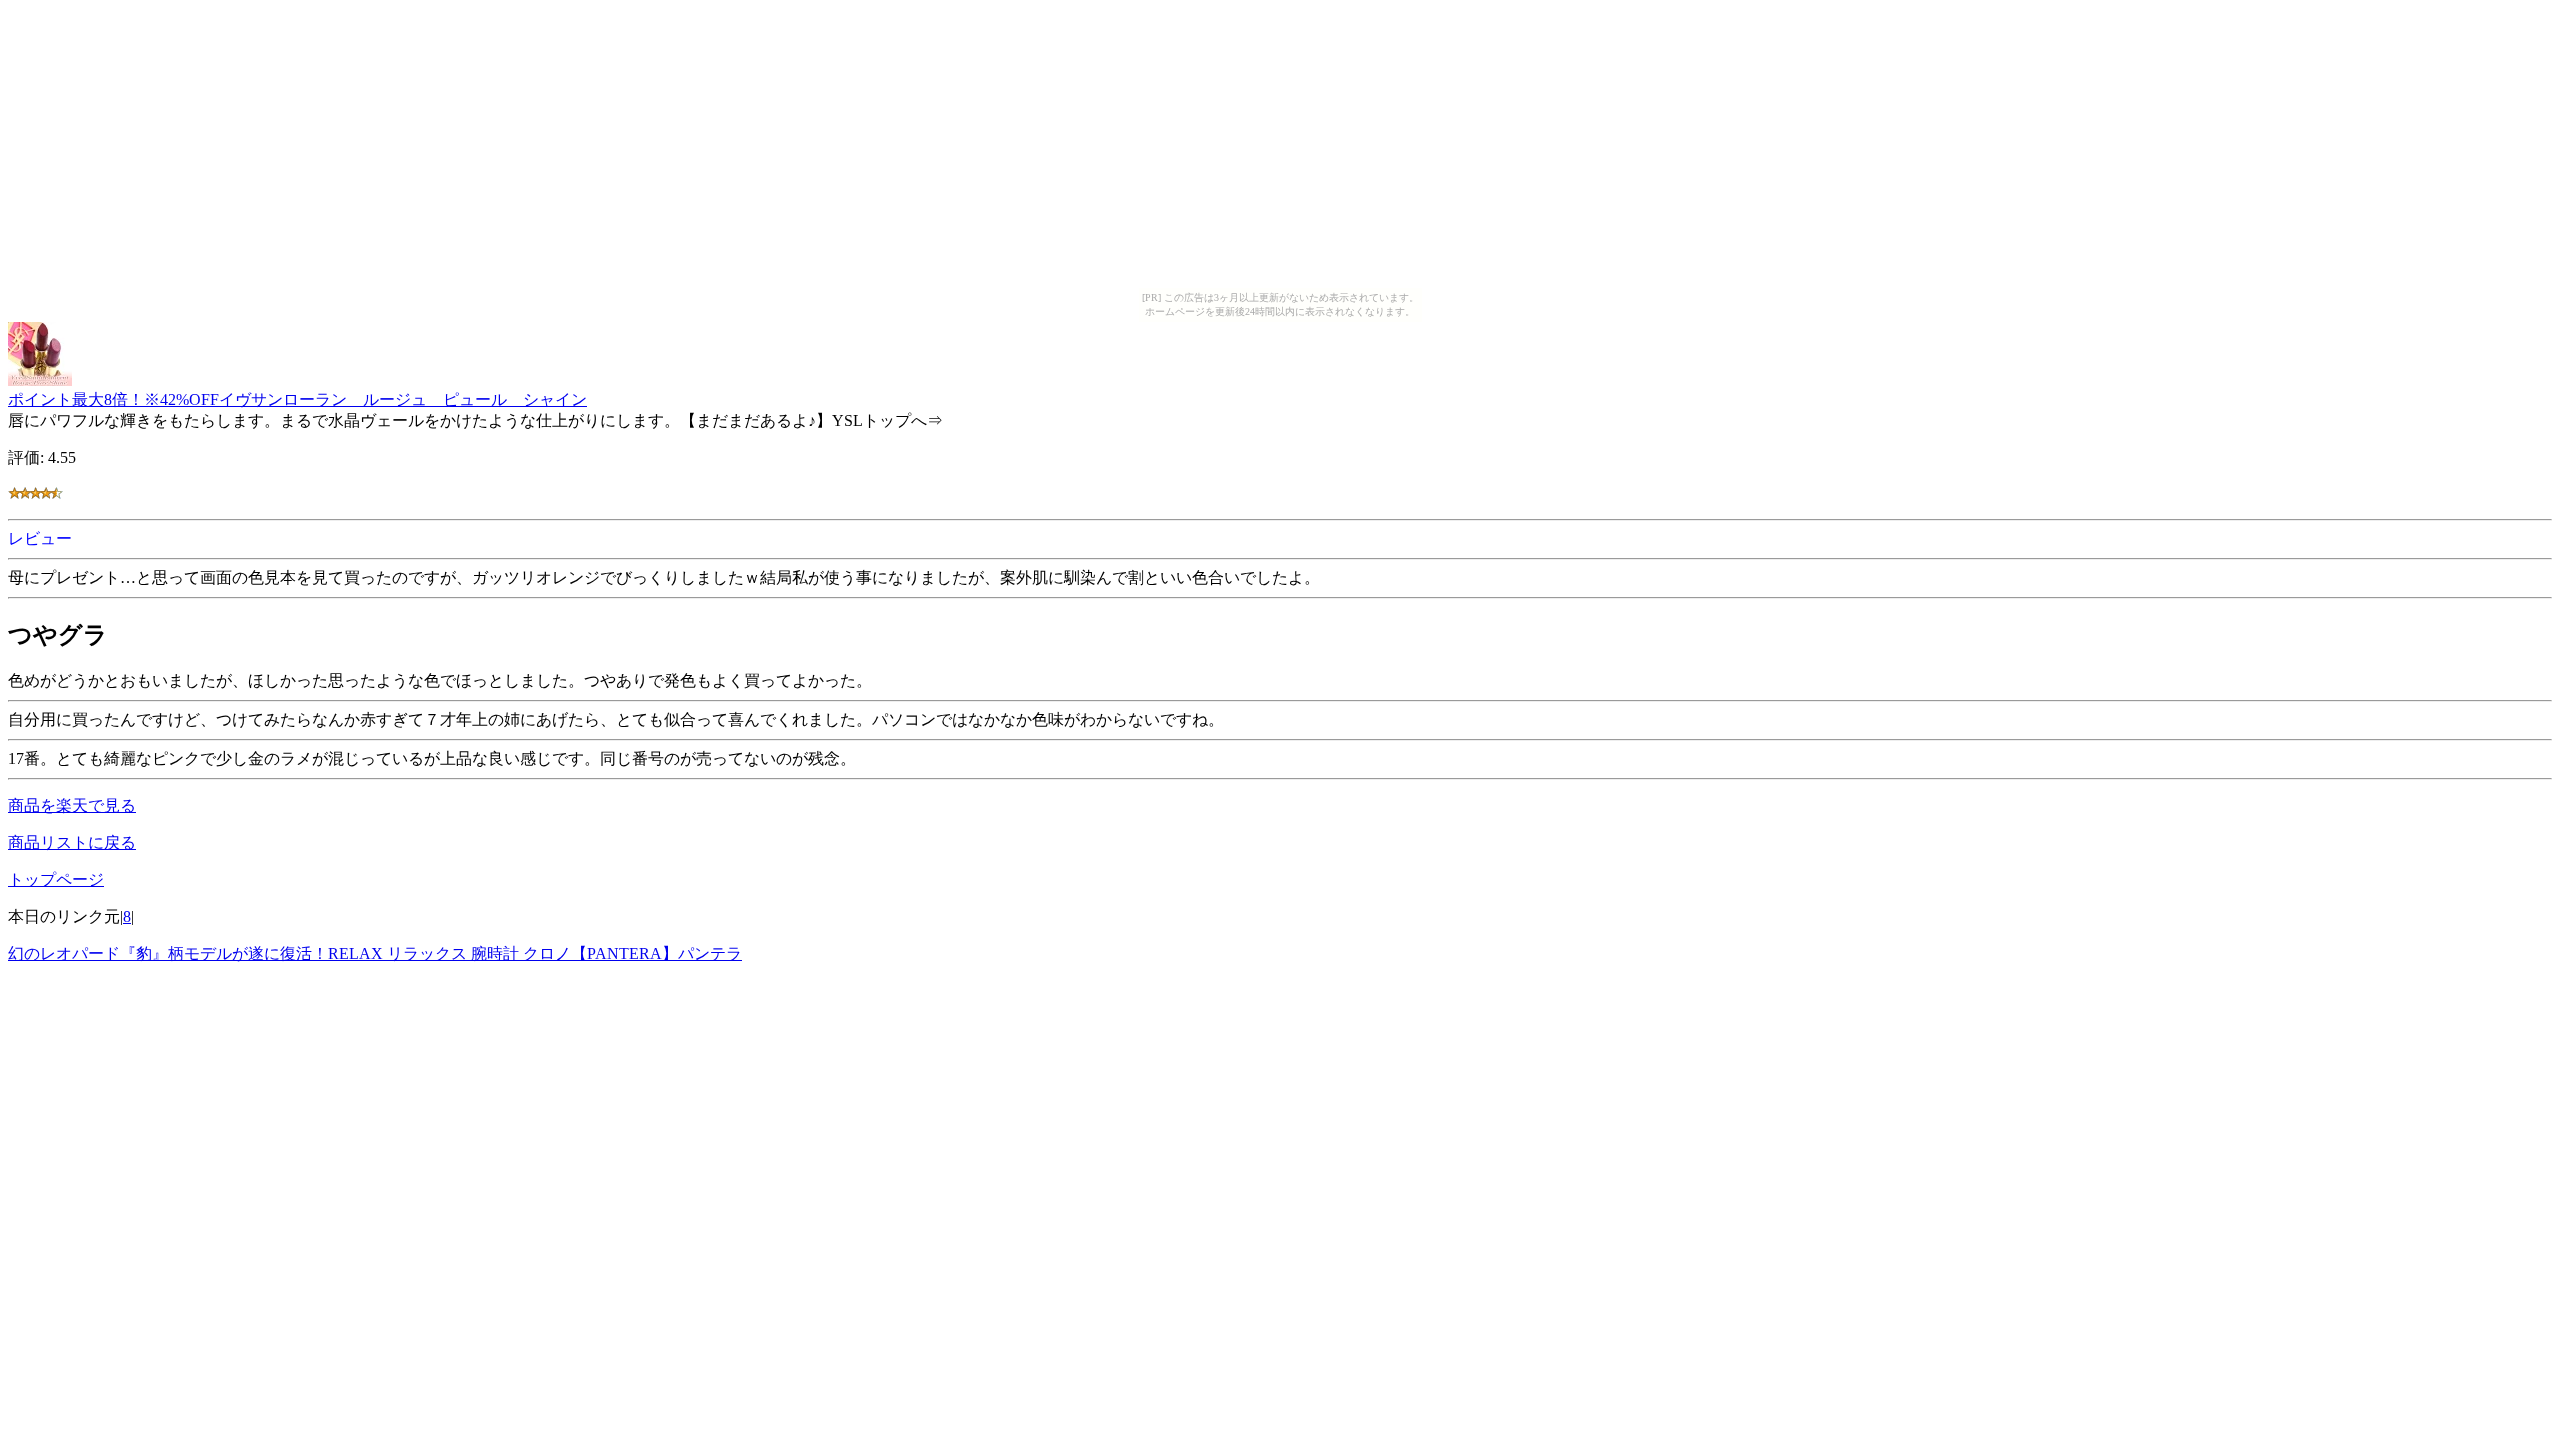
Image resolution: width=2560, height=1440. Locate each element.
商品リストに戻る (72, 842)
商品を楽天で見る (72, 805)
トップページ (56, 879)
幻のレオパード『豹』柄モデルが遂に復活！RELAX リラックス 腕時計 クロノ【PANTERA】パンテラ (375, 953)
